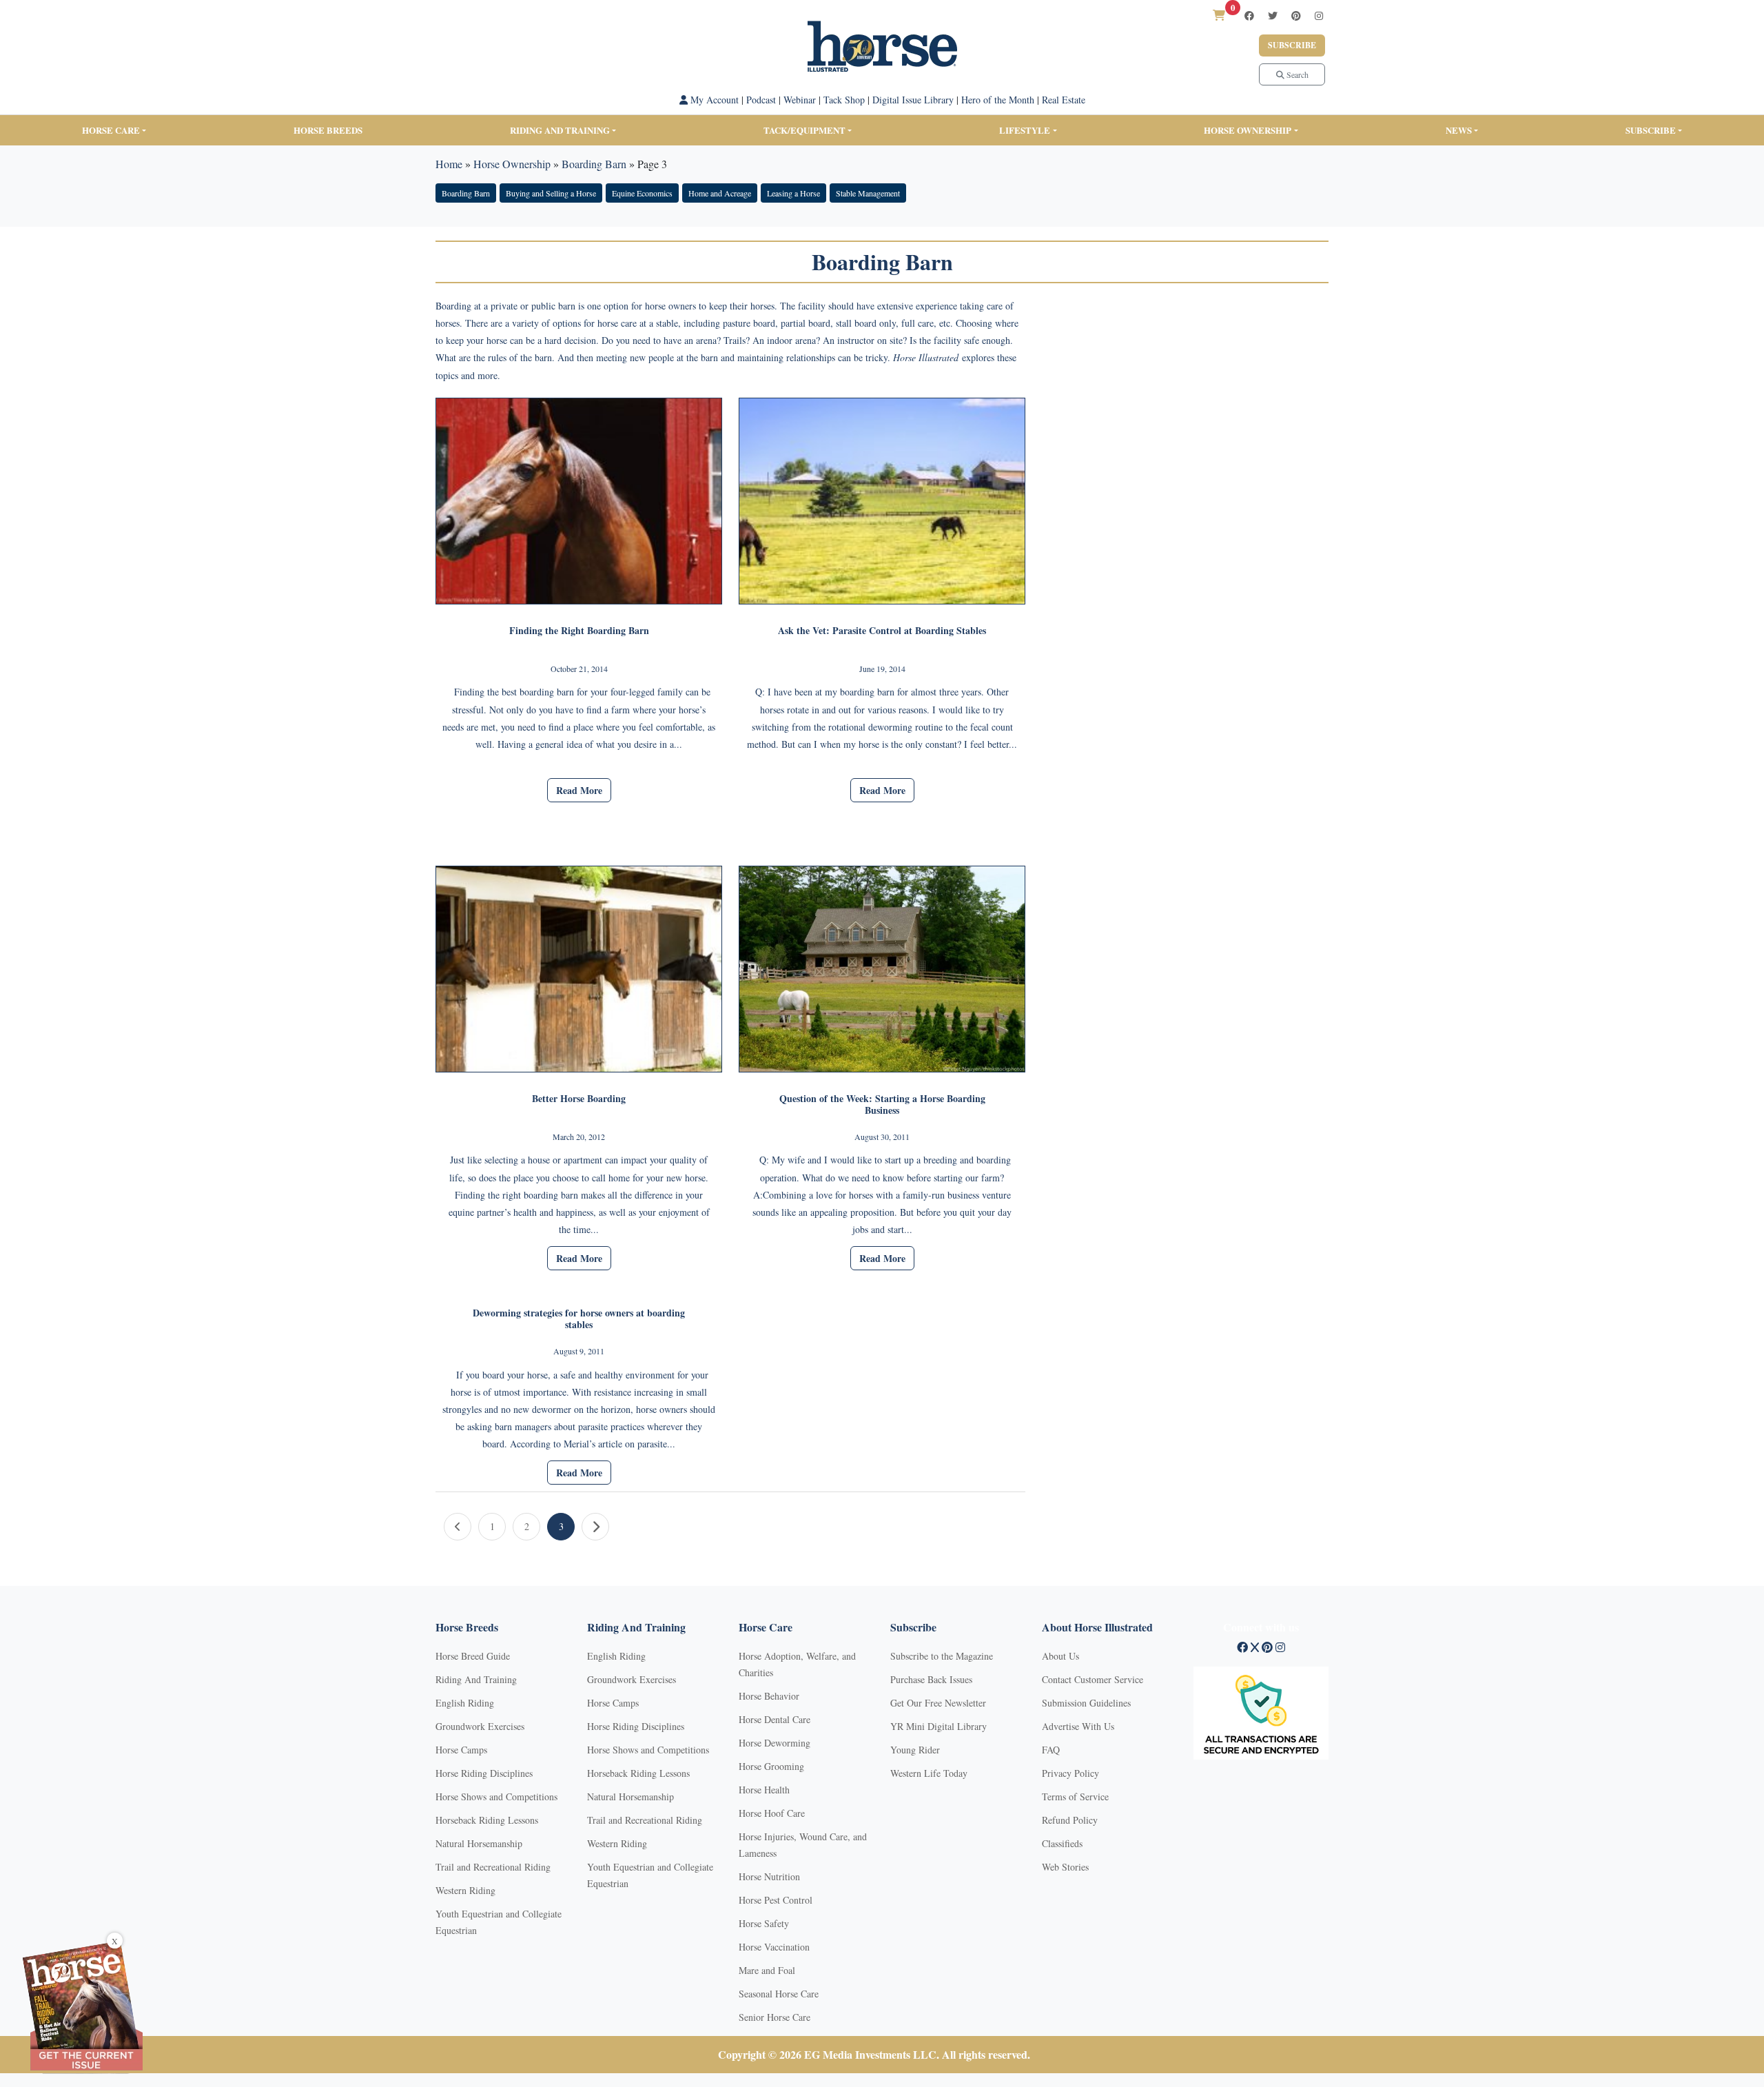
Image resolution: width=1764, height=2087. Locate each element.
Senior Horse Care (775, 2017)
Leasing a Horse (793, 193)
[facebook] (1249, 16)
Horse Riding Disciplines (484, 1773)
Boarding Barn (594, 164)
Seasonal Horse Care (779, 1994)
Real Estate (1064, 100)
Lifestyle (1025, 130)
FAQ (1051, 1750)
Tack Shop (844, 100)
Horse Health (764, 1790)
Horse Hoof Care (772, 1813)
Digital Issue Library (913, 100)
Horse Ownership (1248, 130)
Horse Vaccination (774, 1947)
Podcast (761, 100)
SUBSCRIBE (1651, 130)
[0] (1219, 15)
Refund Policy (1070, 1820)
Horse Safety (764, 1923)
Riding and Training (560, 130)
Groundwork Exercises (480, 1726)
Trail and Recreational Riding (493, 1867)
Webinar (800, 100)
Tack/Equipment (804, 130)
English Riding (465, 1703)
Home (449, 164)
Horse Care (111, 130)
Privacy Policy (1070, 1773)
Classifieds (1062, 1843)
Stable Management (868, 193)
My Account (713, 100)
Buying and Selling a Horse (551, 193)
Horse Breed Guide (473, 1656)
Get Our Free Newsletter (938, 1703)
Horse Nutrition (769, 1876)
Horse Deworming (775, 1743)
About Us (1060, 1656)
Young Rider (915, 1750)
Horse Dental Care (775, 1719)
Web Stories (1065, 1867)
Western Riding (465, 1890)
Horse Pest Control (776, 1900)
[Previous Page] (458, 1527)
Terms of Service (1075, 1796)
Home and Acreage (720, 193)
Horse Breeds (328, 130)
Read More (579, 790)
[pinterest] (1296, 16)
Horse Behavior (769, 1696)
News (1459, 130)
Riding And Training (476, 1679)
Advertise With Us (1078, 1726)
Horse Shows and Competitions (496, 1796)
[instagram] (1319, 16)
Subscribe (1292, 45)
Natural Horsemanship (479, 1843)
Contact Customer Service (1093, 1679)
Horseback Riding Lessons (487, 1820)
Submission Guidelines (1086, 1703)
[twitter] (1273, 16)
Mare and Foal (767, 1970)
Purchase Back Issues (931, 1679)
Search (1296, 74)
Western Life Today (929, 1773)
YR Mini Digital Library (939, 1726)
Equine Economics (642, 193)
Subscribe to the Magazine (942, 1656)
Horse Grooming (771, 1766)
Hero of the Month (998, 100)
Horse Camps (461, 1750)
